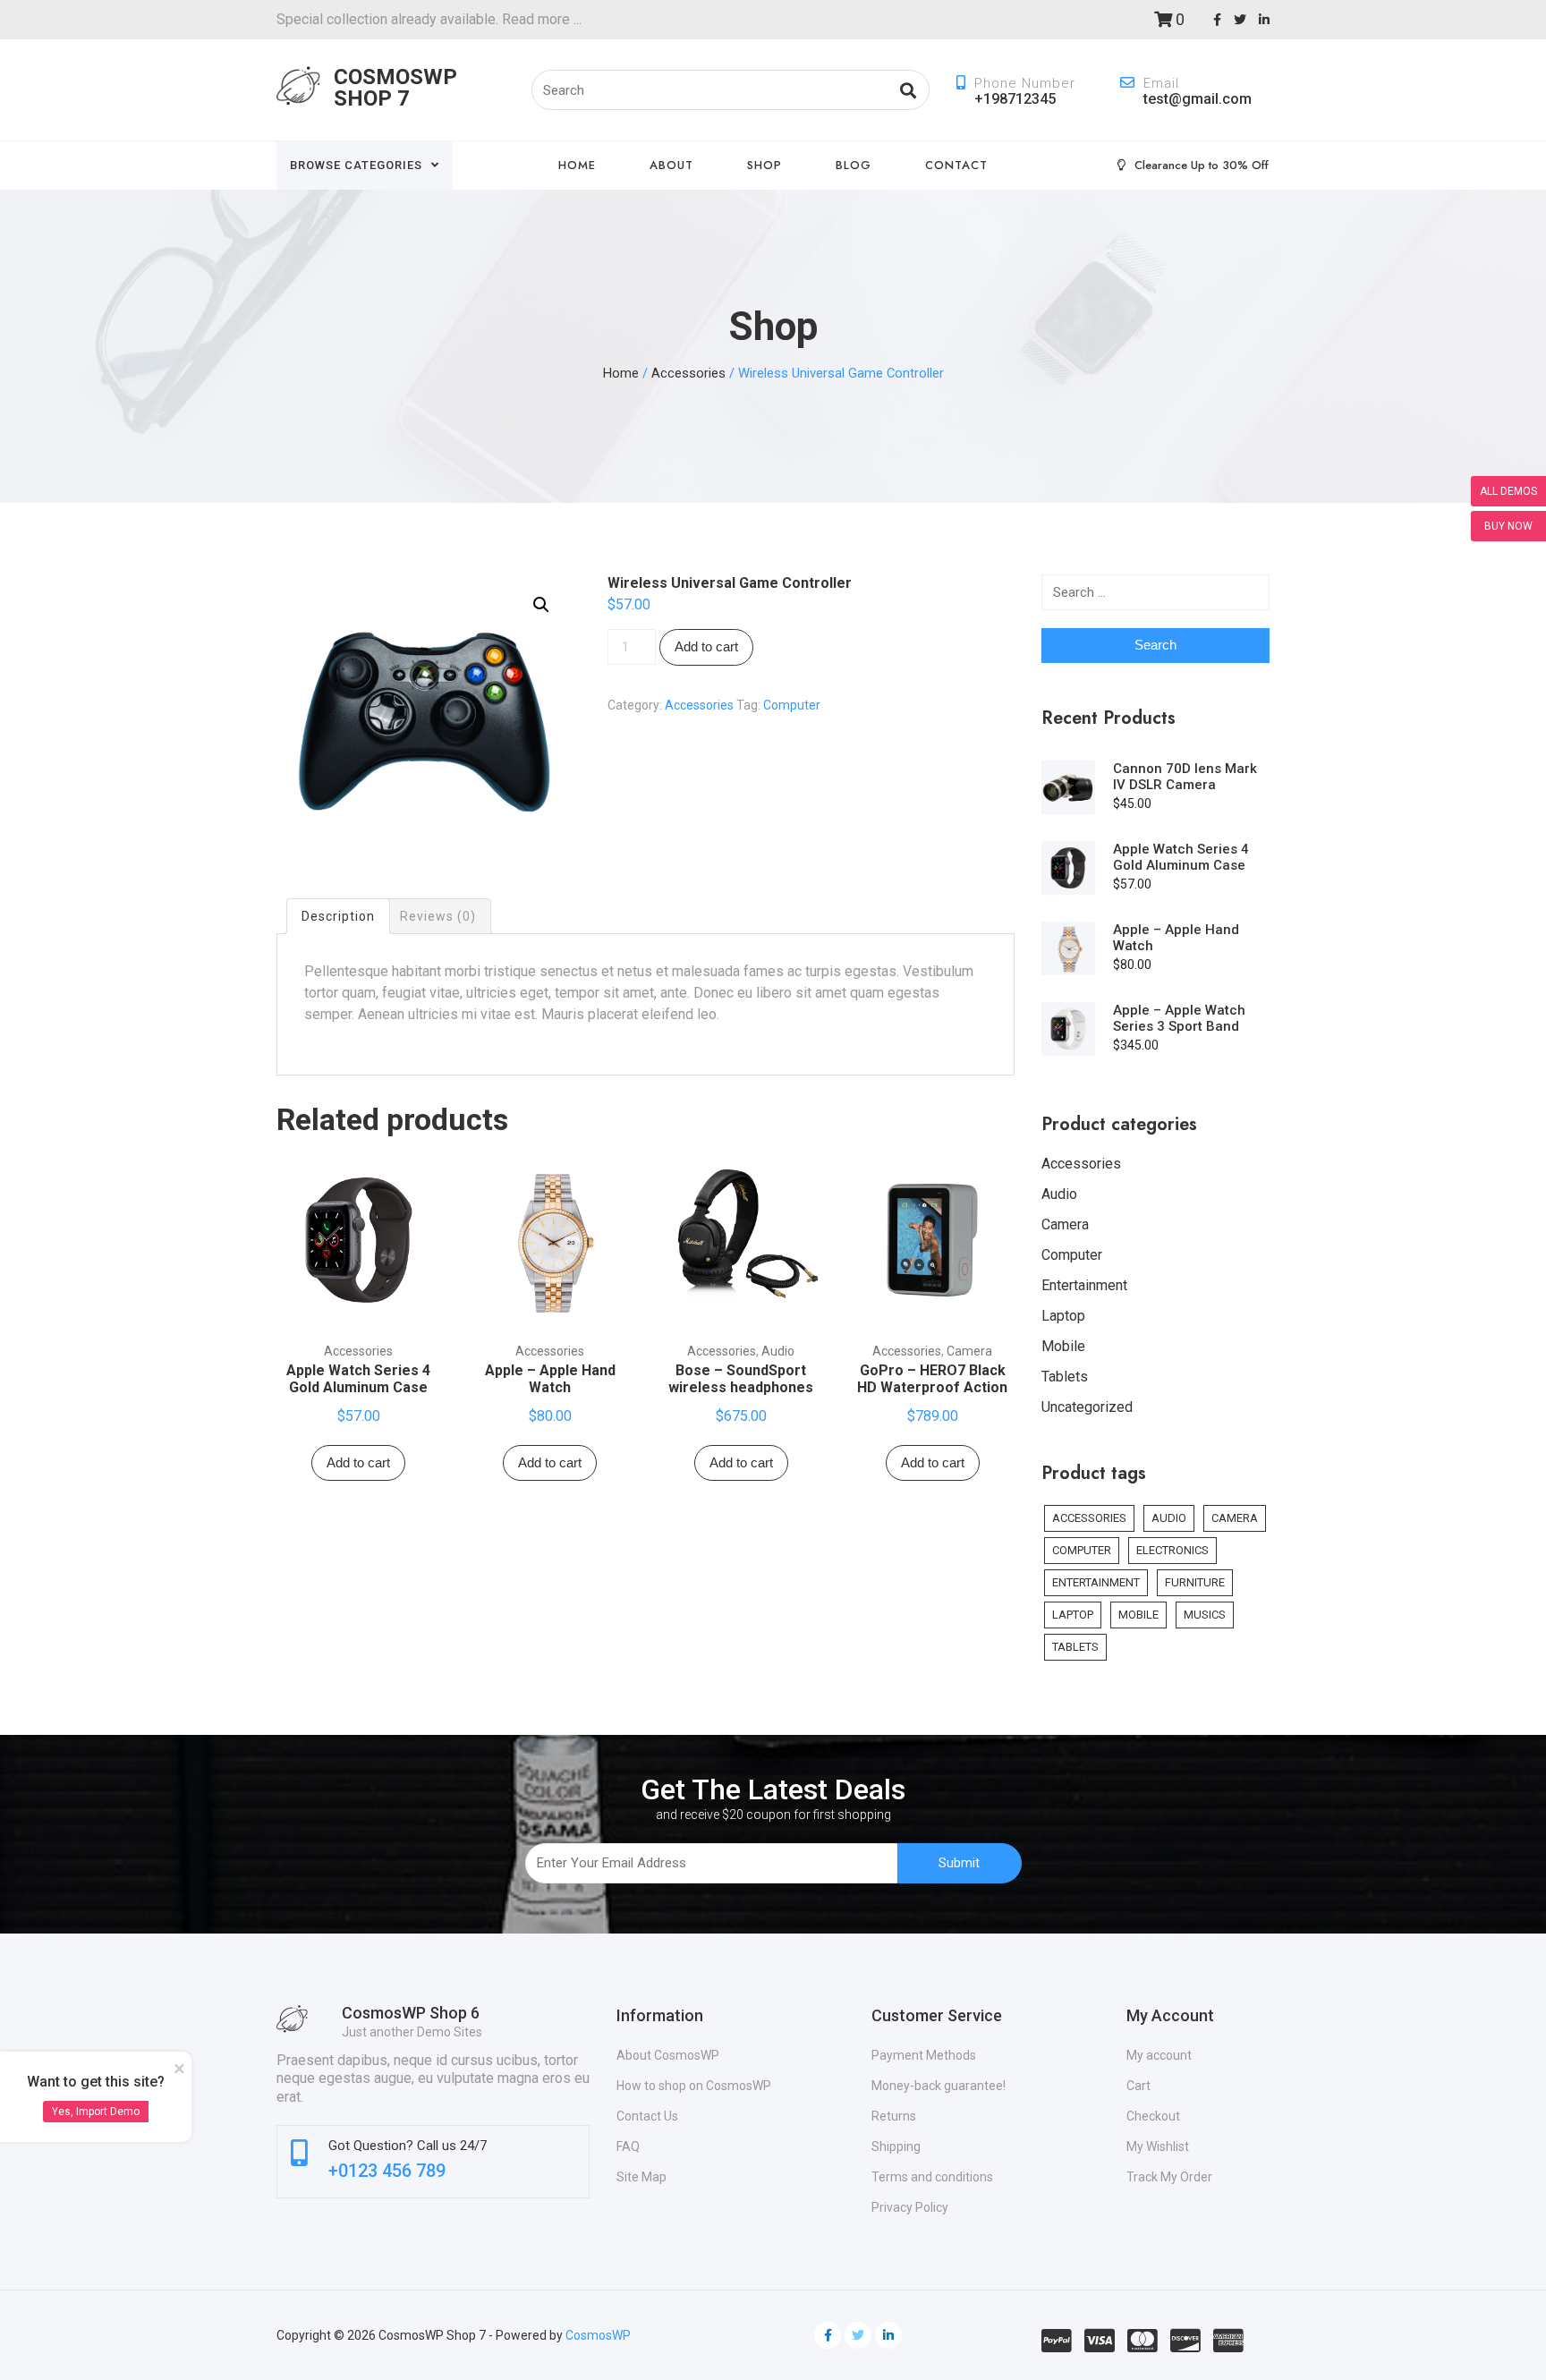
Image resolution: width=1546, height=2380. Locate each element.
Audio (778, 1351)
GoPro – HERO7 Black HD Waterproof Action (932, 1379)
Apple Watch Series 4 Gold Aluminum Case (358, 1379)
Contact (956, 165)
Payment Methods (924, 2055)
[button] (541, 605)
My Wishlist (1158, 2146)
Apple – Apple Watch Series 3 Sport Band (1179, 1018)
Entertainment (1084, 1285)
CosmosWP (598, 2335)
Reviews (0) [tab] (438, 916)
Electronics (1172, 1550)
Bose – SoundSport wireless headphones (741, 1379)
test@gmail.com (1198, 99)
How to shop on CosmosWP (694, 2086)
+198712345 (1015, 99)
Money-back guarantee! (939, 2086)
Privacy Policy (910, 2207)
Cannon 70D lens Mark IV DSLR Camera (1185, 777)
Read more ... (540, 19)
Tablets (1065, 1377)
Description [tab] (338, 916)
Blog (854, 165)
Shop (765, 165)
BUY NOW (1508, 526)
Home (577, 165)
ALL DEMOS (1508, 491)
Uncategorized (1087, 1407)
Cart (1138, 2086)
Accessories (688, 373)
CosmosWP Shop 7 (395, 88)
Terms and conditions (932, 2177)
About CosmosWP (668, 2055)
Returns (894, 2116)
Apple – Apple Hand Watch (550, 1379)
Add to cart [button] (358, 1462)
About (671, 165)
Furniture (1195, 1582)
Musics (1205, 1615)
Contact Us (647, 2116)
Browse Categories (356, 165)
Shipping (896, 2146)
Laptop (1063, 1316)
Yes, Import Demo (96, 2112)
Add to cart (706, 646)
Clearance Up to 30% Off (1202, 165)
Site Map (641, 2177)
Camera (969, 1351)
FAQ (628, 2146)
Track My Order (1169, 2177)
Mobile (1063, 1346)
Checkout (1153, 2116)
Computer (792, 705)
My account (1159, 2055)
